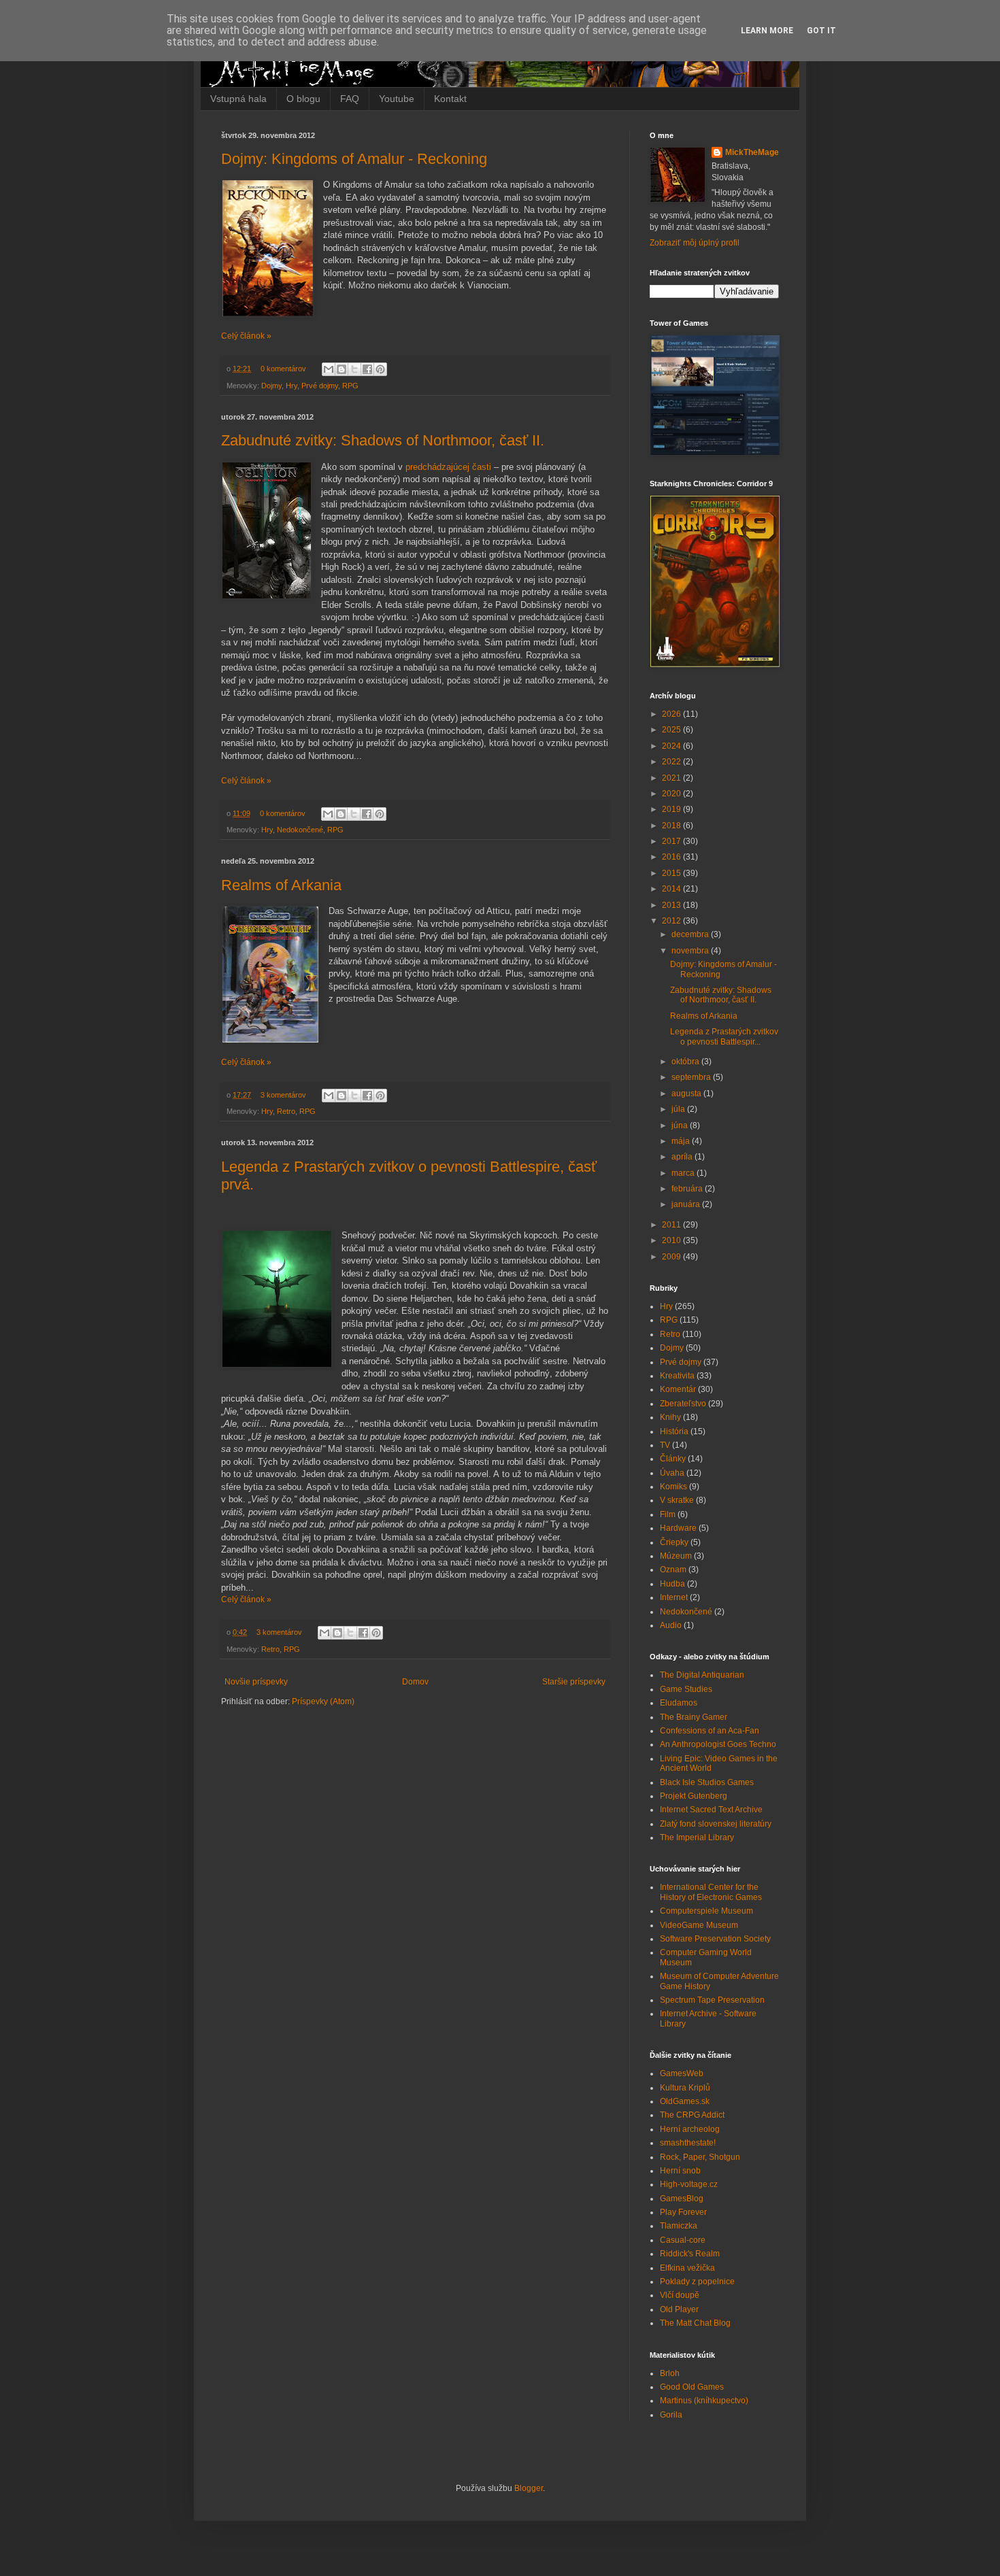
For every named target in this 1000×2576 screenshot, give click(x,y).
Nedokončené (300, 830)
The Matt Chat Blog (695, 2323)
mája (682, 1141)
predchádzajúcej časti (448, 467)
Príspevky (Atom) (323, 1701)
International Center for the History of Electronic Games (711, 1892)
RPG (350, 386)
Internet (674, 1597)
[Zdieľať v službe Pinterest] (380, 369)
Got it (821, 31)
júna (681, 1125)
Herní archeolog (690, 2129)
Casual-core (683, 2240)
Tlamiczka (679, 2226)
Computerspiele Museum (706, 1911)
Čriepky (674, 1542)
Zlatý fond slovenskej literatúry (716, 1824)
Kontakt (450, 99)
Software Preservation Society (715, 1939)
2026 (672, 714)
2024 (672, 746)
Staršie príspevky (574, 1682)
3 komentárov (283, 1095)
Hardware (678, 1528)
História (674, 1431)
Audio (671, 1625)
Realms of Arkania (281, 885)
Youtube (397, 99)
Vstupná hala (238, 99)
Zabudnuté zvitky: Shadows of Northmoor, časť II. (383, 440)
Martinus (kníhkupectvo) (704, 2401)
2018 (672, 826)
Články (673, 1459)
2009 (672, 1257)
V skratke (677, 1500)
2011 (672, 1225)
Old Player (679, 2309)
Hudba (672, 1584)
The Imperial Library (697, 1837)
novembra (691, 951)
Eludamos (679, 1703)
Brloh (670, 2373)
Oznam (673, 1570)
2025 (672, 730)
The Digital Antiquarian (702, 1675)
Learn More (767, 31)
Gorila (671, 2415)
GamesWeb (682, 2073)
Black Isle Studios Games (707, 1782)
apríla (683, 1157)
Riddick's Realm (690, 2254)
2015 (672, 873)
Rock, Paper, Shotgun (700, 2157)
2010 (672, 1240)
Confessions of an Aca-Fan (710, 1731)
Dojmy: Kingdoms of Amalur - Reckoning (354, 159)
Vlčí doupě (680, 2295)
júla (679, 1109)
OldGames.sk (685, 2101)
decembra (691, 934)
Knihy (670, 1417)
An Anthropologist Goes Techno (718, 1744)
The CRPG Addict (692, 2115)
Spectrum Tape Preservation (712, 2000)
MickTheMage (752, 152)
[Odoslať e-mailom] (329, 369)
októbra (686, 1062)
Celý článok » (246, 336)
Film (668, 1514)
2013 (672, 905)
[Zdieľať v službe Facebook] (367, 369)
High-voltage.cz (689, 2184)
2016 (672, 857)
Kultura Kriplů (685, 2088)
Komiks (673, 1487)
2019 (672, 809)
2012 (672, 921)
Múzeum (676, 1556)
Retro (286, 1111)
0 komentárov (283, 369)
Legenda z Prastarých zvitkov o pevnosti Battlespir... (724, 1036)
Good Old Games (692, 2387)
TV (665, 1445)
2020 (672, 794)
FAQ (350, 99)
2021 (672, 778)
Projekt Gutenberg (694, 1796)
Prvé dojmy (320, 386)
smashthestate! (688, 2143)
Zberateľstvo (683, 1404)
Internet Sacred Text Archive (711, 1810)
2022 (672, 762)
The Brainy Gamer (694, 1717)
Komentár (678, 1389)
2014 (672, 889)
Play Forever (683, 2212)
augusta (687, 1094)
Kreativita (677, 1376)
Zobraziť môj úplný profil (695, 243)
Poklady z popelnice (697, 2282)
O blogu (303, 99)
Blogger (529, 2488)
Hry (291, 386)
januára (687, 1204)
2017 (672, 841)
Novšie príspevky (256, 1682)
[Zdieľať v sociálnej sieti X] (354, 369)
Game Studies (686, 1689)
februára (688, 1189)
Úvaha (672, 1473)
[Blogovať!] (341, 369)
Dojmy (271, 386)
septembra (692, 1077)
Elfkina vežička (687, 2268)
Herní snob (680, 2171)
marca (684, 1173)
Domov (415, 1682)
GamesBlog (682, 2199)
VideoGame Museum (699, 1925)
